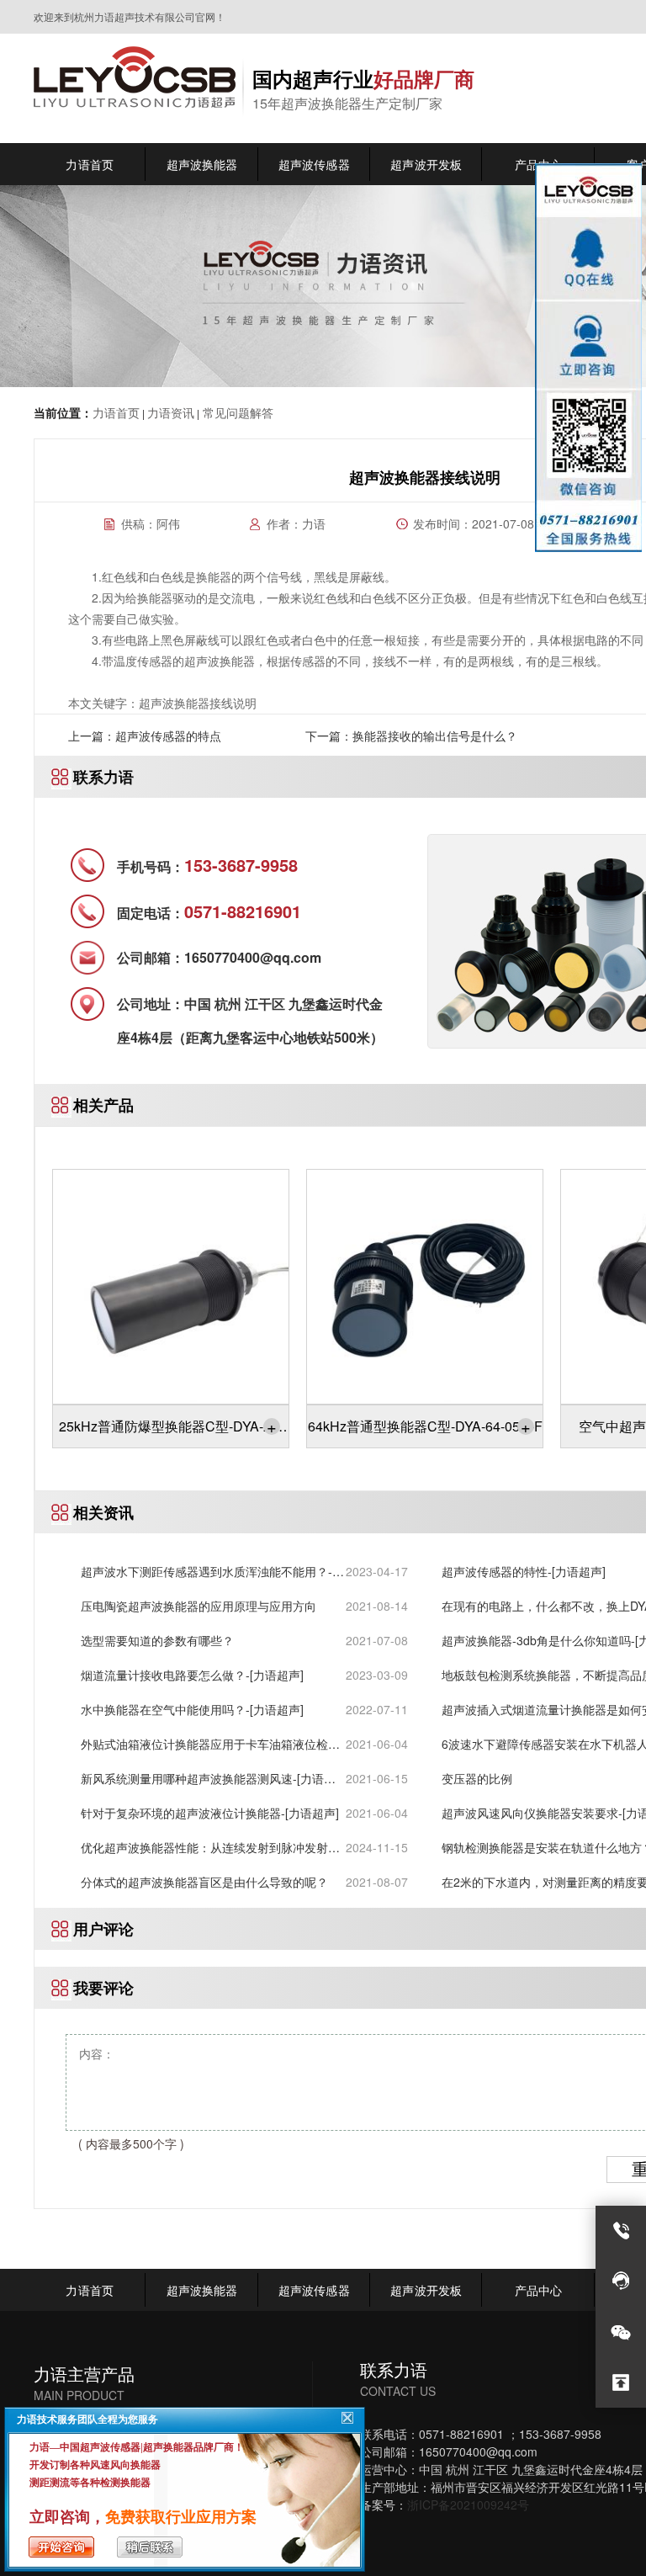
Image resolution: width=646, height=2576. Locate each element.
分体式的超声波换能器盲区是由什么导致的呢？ (204, 1882)
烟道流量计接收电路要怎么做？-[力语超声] (192, 1675)
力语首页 (116, 412)
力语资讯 (171, 412)
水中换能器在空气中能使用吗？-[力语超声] (192, 1709)
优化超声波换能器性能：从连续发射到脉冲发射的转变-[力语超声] (210, 1848)
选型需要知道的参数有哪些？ (157, 1640)
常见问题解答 (236, 412)
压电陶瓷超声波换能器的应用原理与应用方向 (199, 1606)
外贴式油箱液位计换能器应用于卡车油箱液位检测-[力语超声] (212, 1744)
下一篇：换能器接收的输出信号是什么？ (411, 736)
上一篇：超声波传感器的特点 (145, 736)
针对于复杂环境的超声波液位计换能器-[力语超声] (210, 1813)
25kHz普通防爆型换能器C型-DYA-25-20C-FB (171, 1431)
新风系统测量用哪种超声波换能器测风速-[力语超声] (208, 1779)
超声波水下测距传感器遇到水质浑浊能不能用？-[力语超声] (207, 1572)
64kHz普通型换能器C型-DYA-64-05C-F (425, 1426)
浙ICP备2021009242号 (468, 2504)
